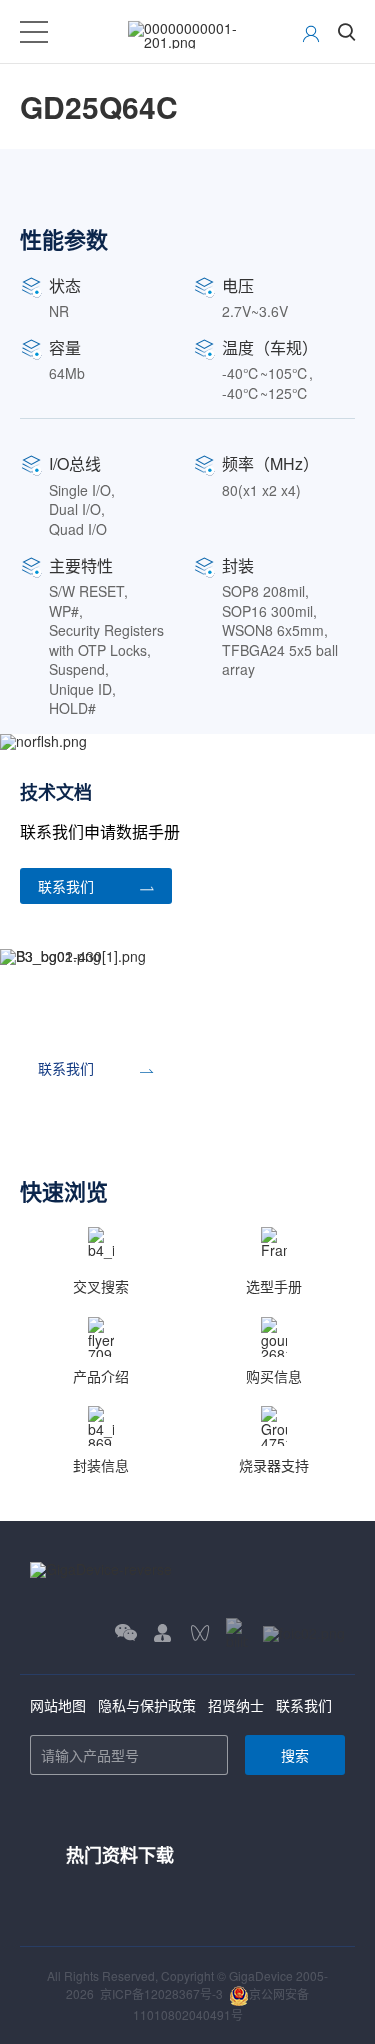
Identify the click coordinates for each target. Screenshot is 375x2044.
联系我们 (304, 1705)
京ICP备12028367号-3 (161, 1993)
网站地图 (58, 1705)
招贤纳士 (236, 1705)
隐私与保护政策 (147, 1705)
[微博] (304, 1633)
